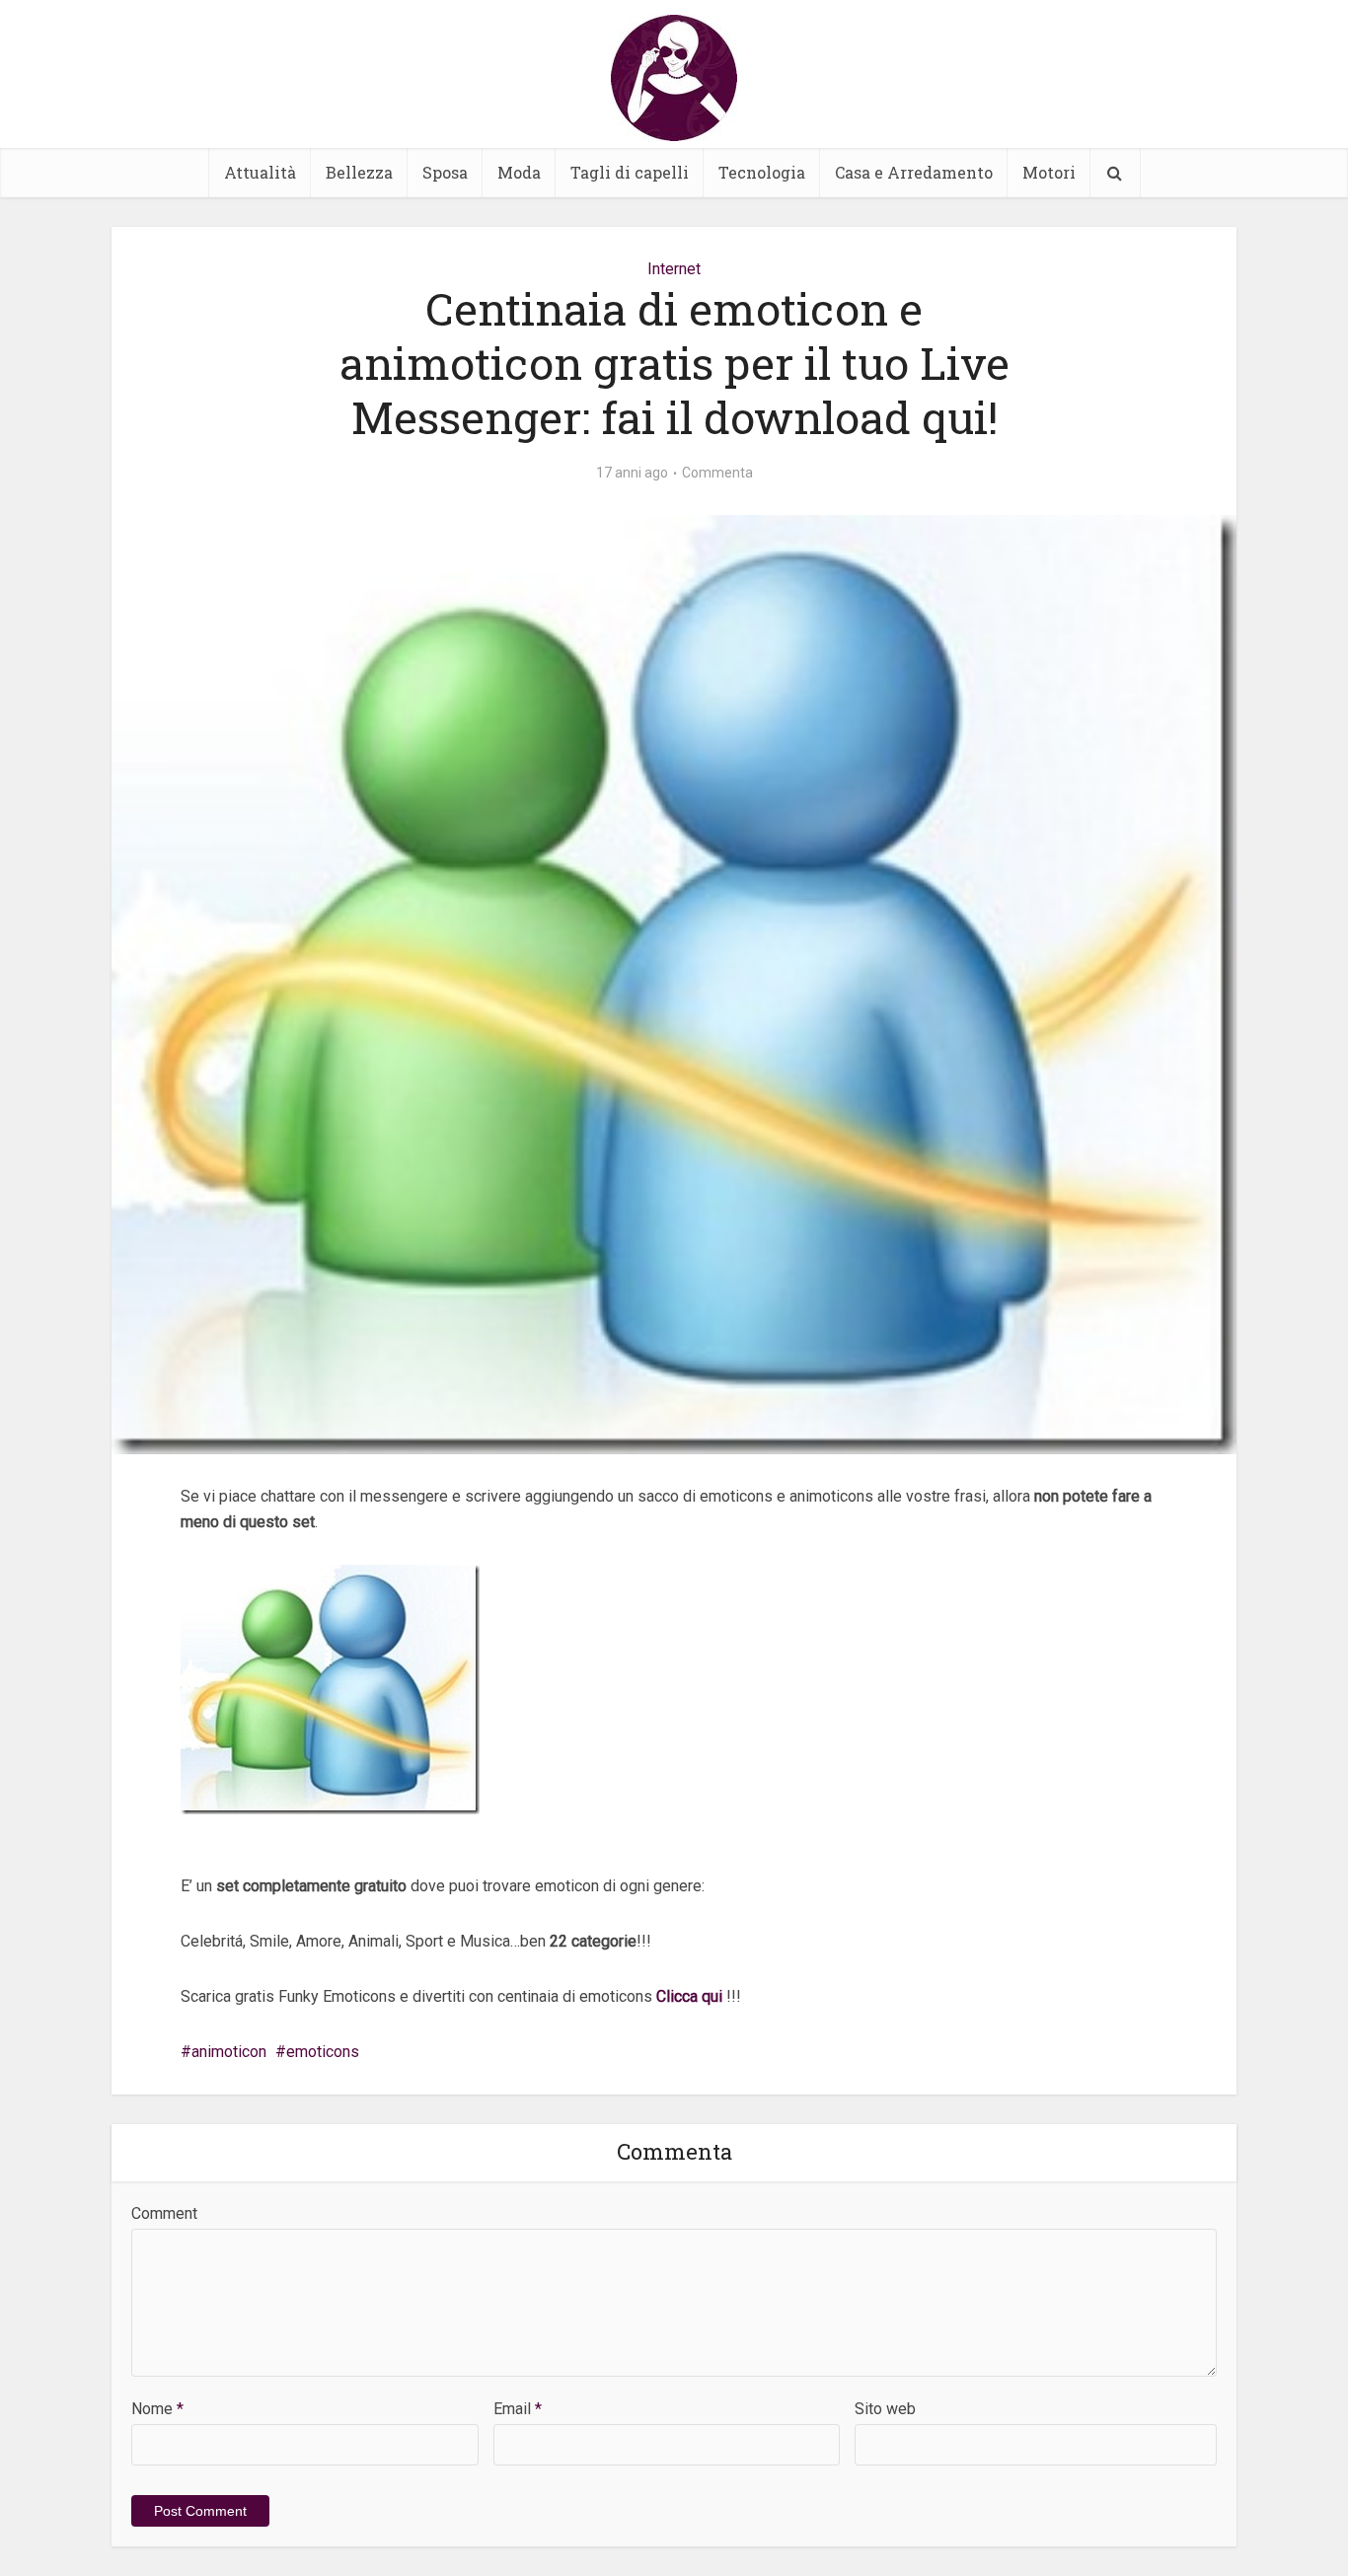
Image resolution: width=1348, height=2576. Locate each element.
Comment (164, 2213)
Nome (157, 2409)
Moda (519, 172)
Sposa (445, 172)
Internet (674, 269)
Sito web (885, 2409)
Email (518, 2409)
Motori (1049, 172)
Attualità (260, 172)
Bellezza (359, 172)
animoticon (229, 2052)
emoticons (323, 2052)
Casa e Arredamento (914, 172)
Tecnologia (762, 172)
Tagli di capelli (630, 172)
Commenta (717, 473)
